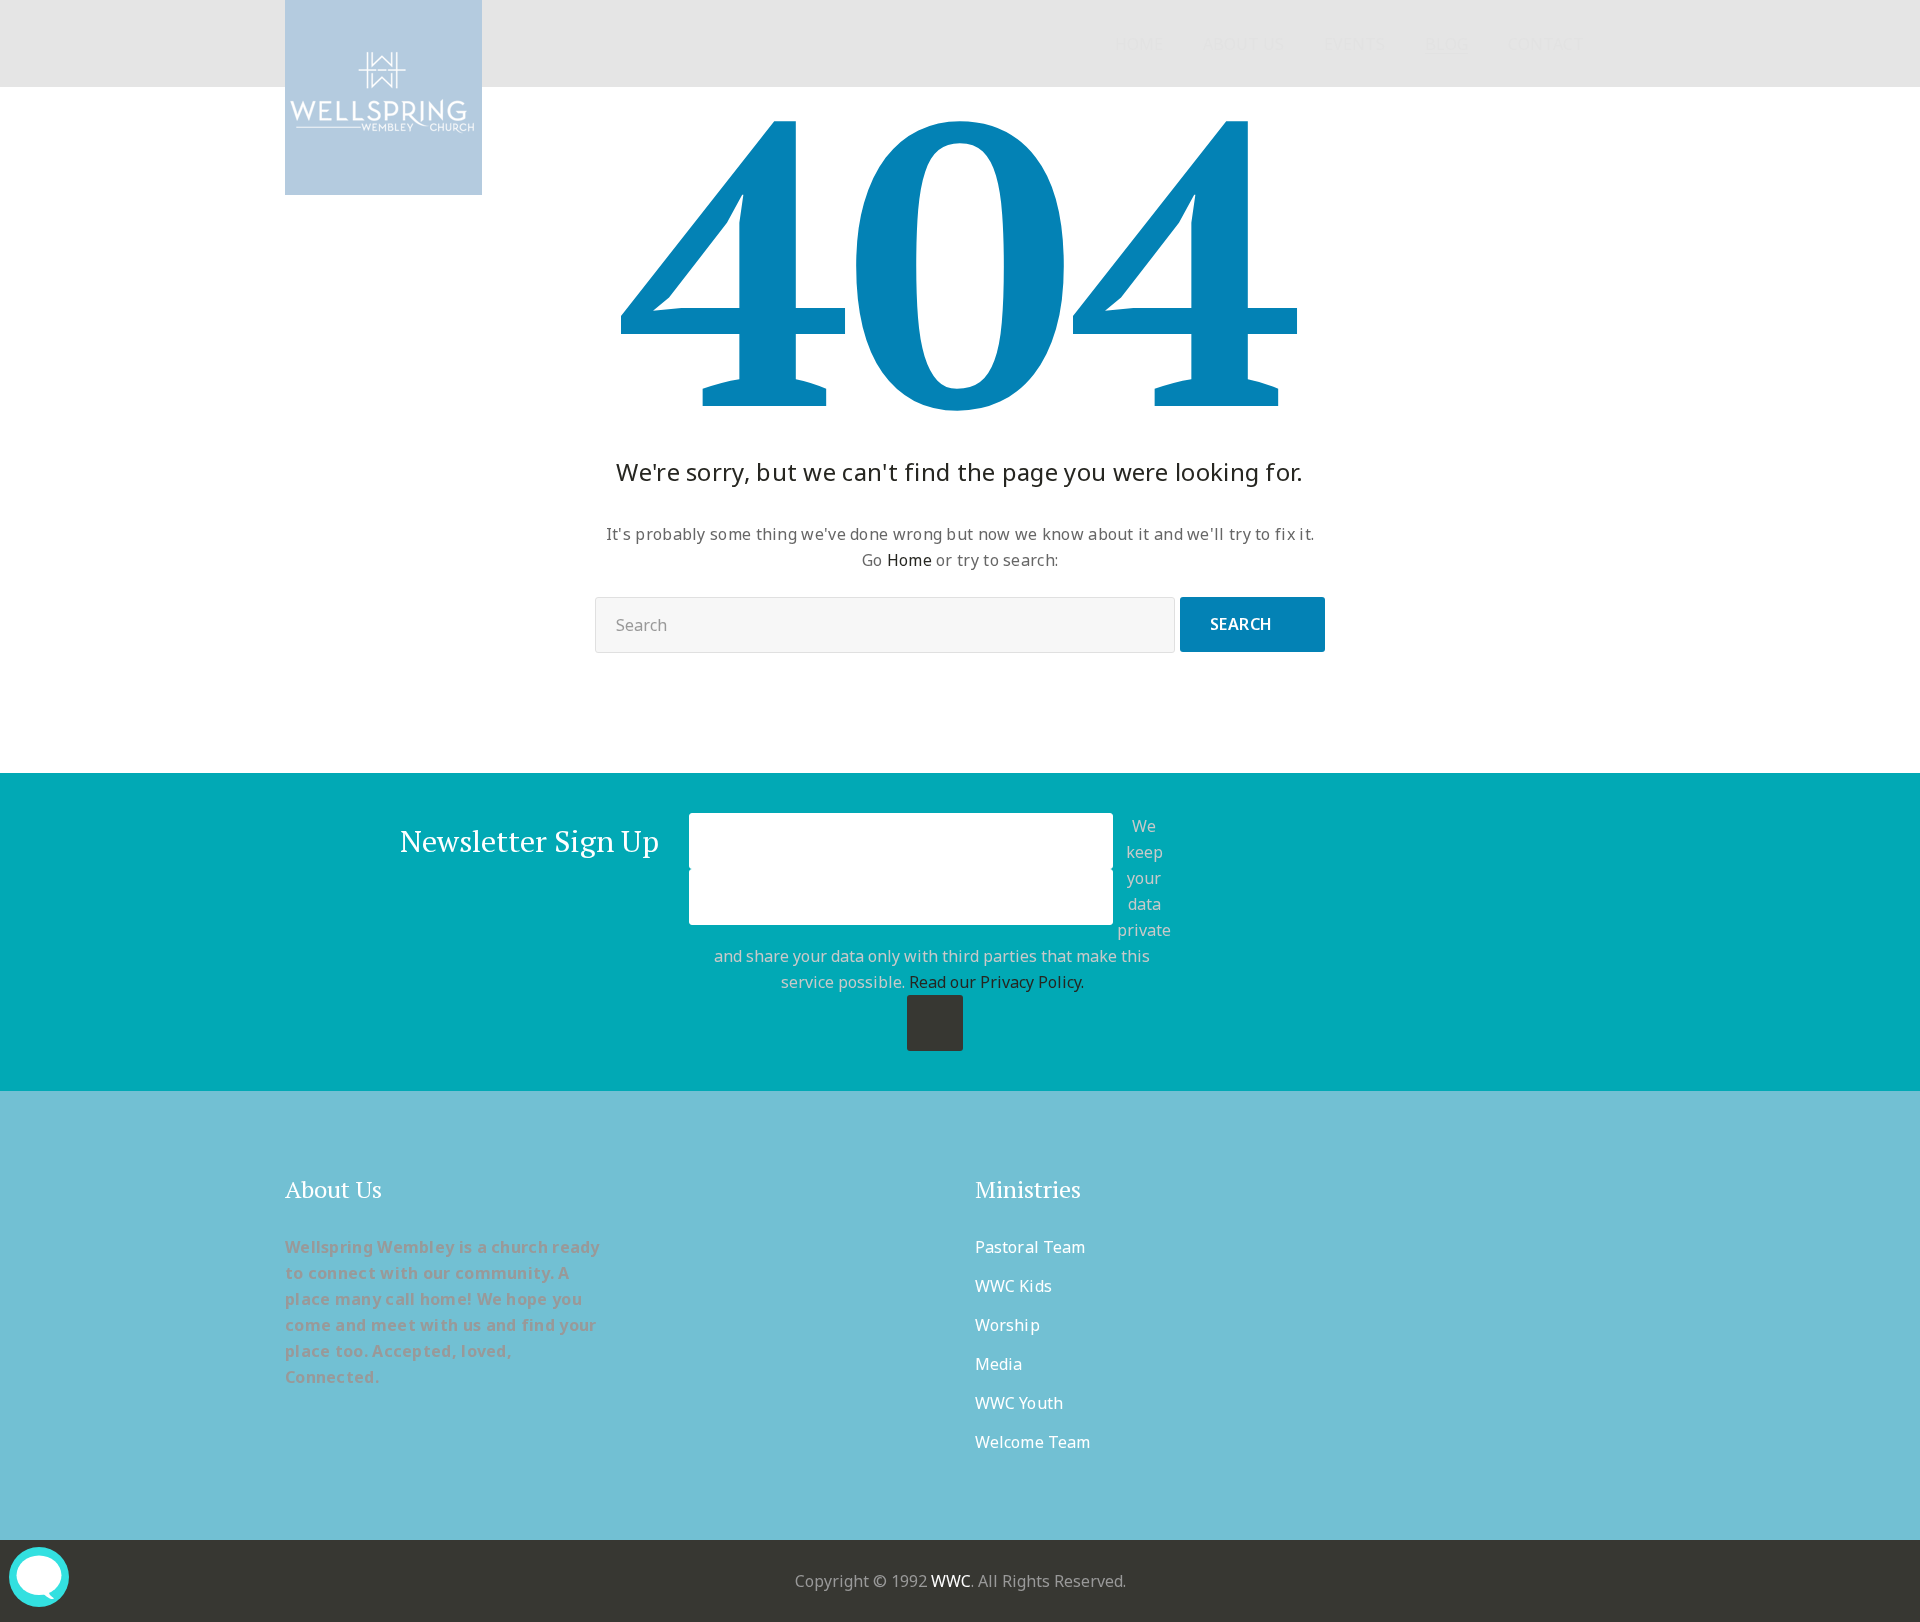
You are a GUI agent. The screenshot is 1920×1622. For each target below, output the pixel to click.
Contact (1546, 44)
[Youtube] (1469, 932)
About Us (1243, 44)
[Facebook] (1322, 932)
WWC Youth (1019, 1403)
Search (1241, 624)
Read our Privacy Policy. (996, 982)
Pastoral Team (1030, 1247)
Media (999, 1364)
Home (1139, 44)
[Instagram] (1518, 932)
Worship (1007, 1325)
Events (1354, 44)
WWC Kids (1013, 1286)
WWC (951, 1581)
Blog (1446, 44)
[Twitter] (1371, 932)
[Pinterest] (1420, 932)
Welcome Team (1032, 1442)
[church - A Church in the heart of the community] (383, 97)
